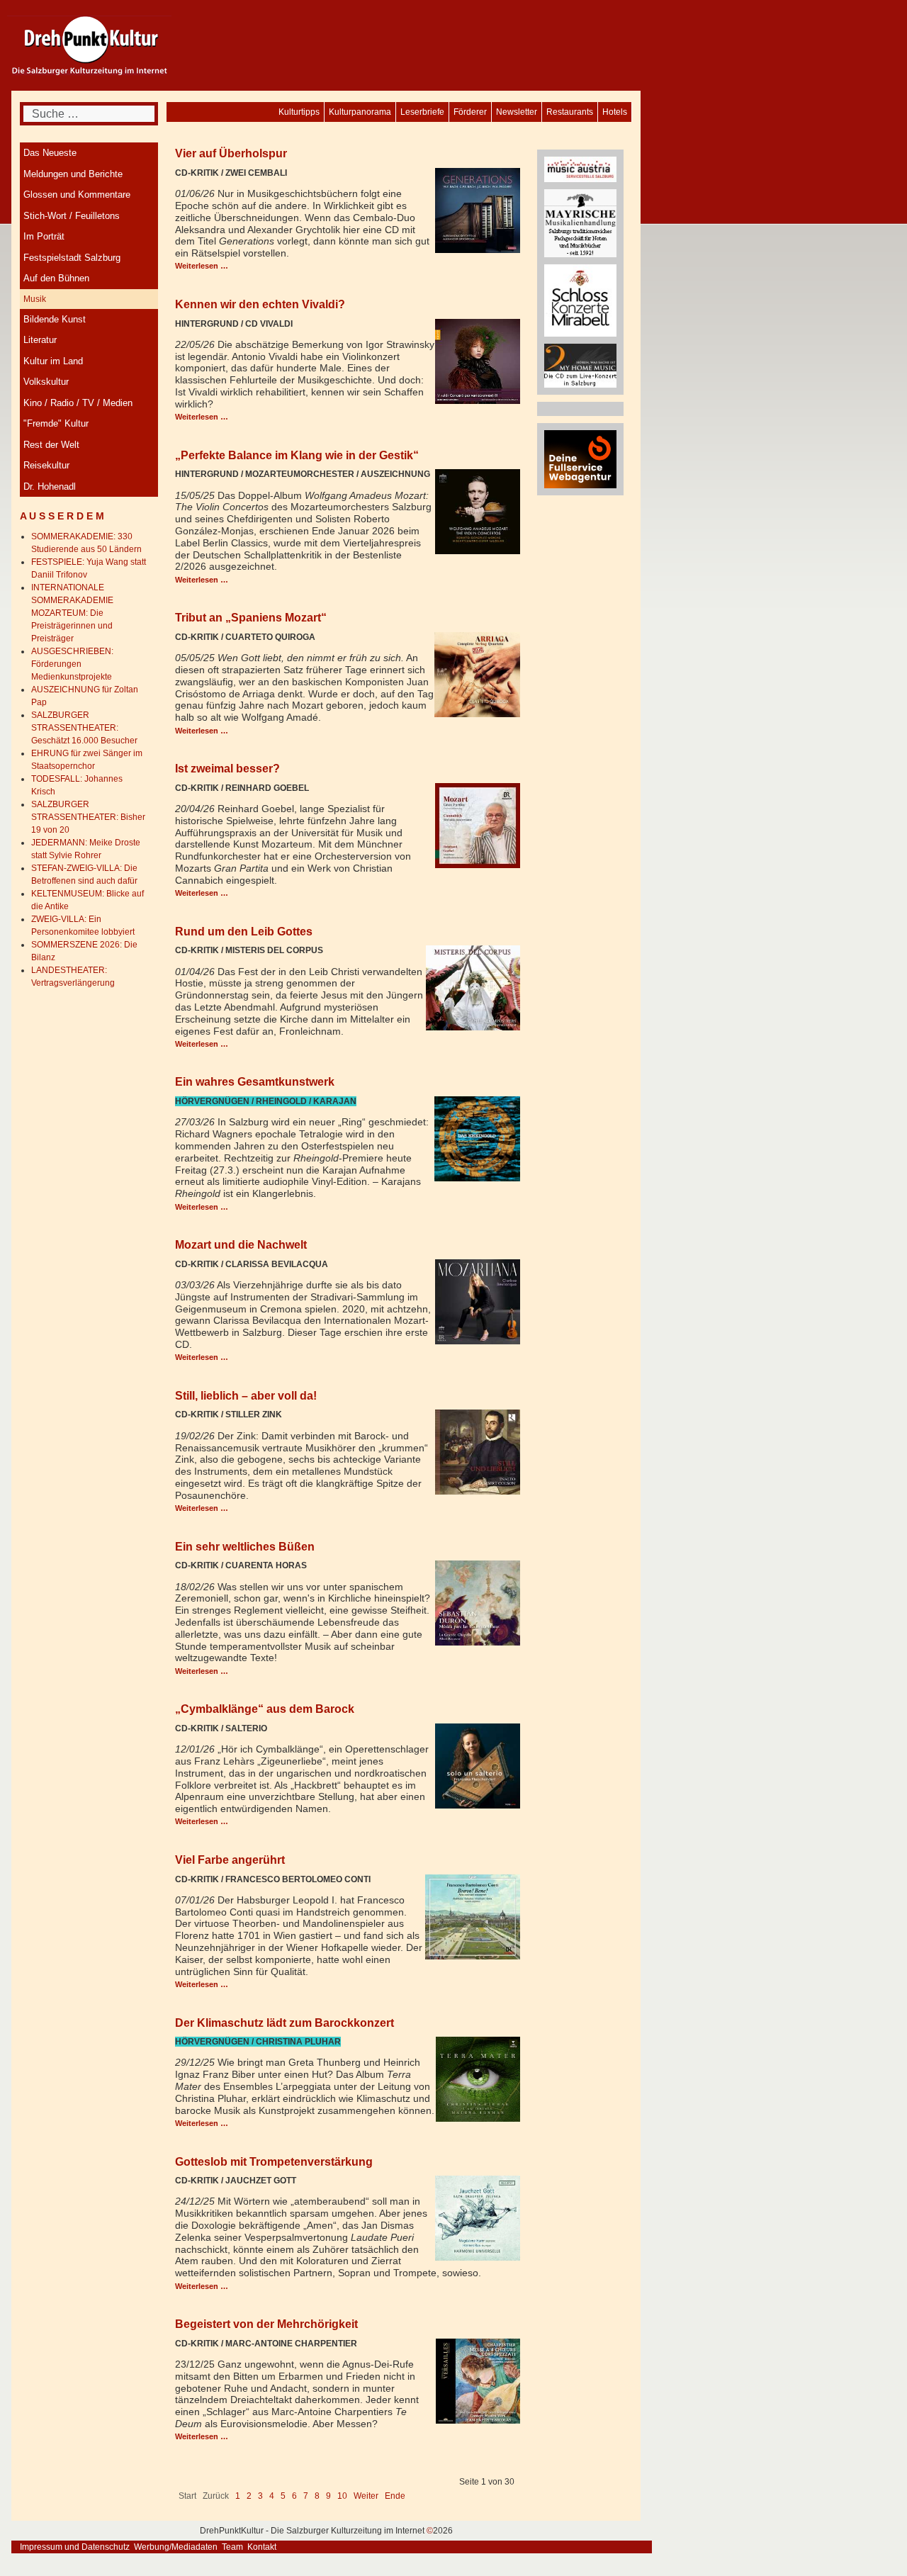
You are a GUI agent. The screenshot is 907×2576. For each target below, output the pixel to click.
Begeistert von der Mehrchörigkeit (266, 2324)
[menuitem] (615, 112)
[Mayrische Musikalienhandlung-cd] (580, 223)
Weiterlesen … (202, 266)
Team (232, 2547)
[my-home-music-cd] (580, 365)
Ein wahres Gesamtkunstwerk (255, 1081)
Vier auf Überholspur (231, 153)
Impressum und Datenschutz (75, 2547)
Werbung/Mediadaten (176, 2547)
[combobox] (89, 114)
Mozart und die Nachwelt (241, 1244)
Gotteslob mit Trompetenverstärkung (274, 2161)
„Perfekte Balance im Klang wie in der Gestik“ (297, 455)
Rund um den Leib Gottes (244, 931)
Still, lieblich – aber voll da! (246, 1395)
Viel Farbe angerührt (230, 1860)
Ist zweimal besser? (227, 768)
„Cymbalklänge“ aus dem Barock (265, 1709)
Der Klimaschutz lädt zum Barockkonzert (285, 2023)
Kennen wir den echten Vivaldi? (260, 304)
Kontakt (262, 2547)
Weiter (366, 2496)
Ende (395, 2496)
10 (342, 2496)
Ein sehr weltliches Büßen (245, 1546)
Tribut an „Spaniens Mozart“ (251, 617)
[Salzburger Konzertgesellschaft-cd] (580, 300)
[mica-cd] (580, 169)
